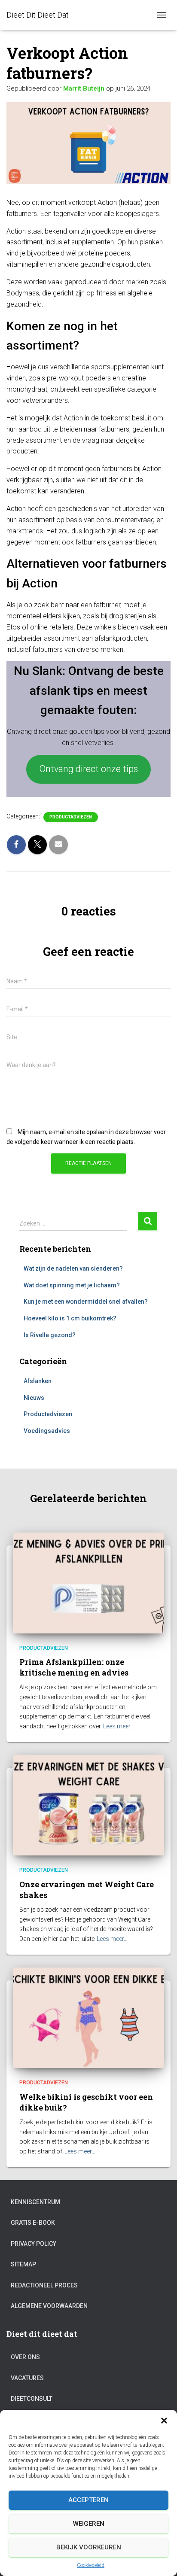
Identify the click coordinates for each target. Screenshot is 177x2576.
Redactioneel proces (44, 2285)
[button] (164, 2421)
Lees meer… (119, 1726)
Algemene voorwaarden (49, 2306)
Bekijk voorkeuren (89, 2547)
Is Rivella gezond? (50, 1335)
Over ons (25, 2357)
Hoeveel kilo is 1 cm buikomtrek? (70, 1318)
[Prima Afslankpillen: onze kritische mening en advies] (88, 1582)
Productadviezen (71, 817)
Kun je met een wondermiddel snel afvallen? (86, 1302)
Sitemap (23, 2264)
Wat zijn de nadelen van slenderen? (73, 1268)
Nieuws (34, 1398)
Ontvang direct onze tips (88, 769)
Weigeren (89, 2524)
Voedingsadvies (47, 1431)
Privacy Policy (34, 2244)
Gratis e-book (33, 2223)
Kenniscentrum (35, 2202)
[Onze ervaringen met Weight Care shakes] (88, 1805)
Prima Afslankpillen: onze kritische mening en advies (74, 1667)
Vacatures (27, 2378)
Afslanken (38, 1381)
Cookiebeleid (91, 2565)
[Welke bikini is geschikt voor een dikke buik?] (88, 2017)
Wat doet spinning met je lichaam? (72, 1285)
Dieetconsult (32, 2399)
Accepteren (88, 2500)
